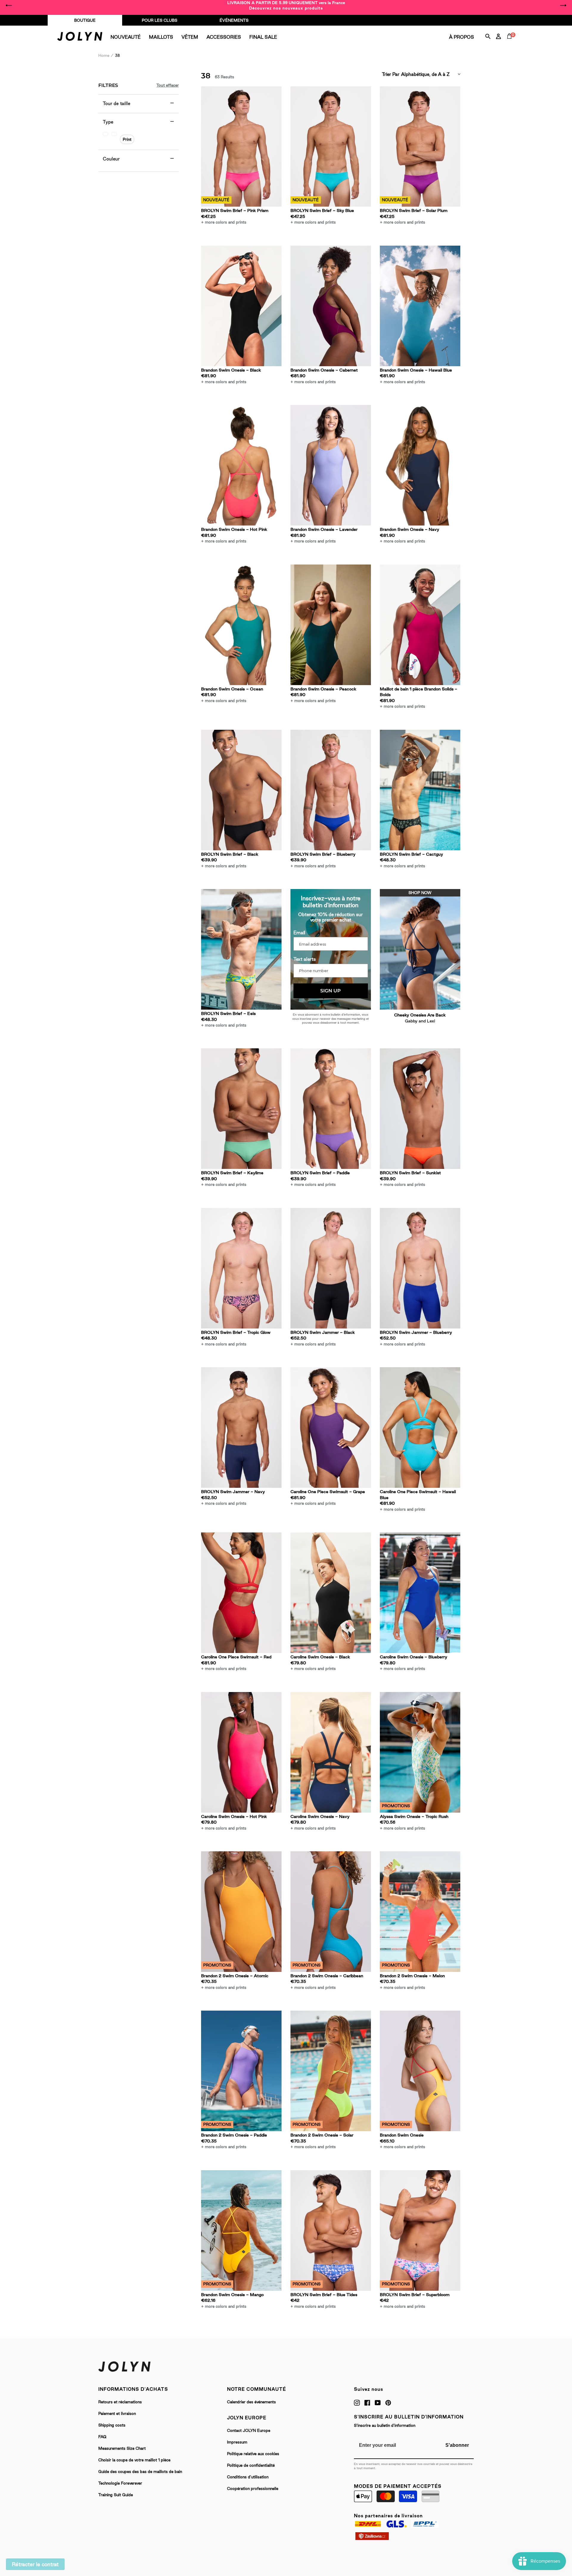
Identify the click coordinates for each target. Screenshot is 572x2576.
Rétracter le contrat (35, 2564)
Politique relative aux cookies (253, 2454)
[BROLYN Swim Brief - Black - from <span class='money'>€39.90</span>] (241, 790)
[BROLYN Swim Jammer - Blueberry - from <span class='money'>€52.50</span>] (420, 1268)
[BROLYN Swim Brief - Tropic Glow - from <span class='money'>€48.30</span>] (241, 1268)
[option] (286, 5)
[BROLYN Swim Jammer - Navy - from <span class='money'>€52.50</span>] (241, 1427)
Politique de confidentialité (251, 2465)
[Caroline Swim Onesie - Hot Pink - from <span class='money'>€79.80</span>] (241, 1752)
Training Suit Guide (116, 2495)
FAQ (102, 2437)
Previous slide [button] (9, 5)
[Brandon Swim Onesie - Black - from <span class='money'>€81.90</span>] (241, 306)
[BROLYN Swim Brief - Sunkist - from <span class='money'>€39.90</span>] (420, 1109)
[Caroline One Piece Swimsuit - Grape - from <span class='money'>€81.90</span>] (331, 1427)
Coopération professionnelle (253, 2488)
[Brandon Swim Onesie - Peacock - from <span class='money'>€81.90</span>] (331, 625)
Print (127, 139)
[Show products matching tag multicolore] (114, 134)
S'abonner (457, 2445)
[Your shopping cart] (511, 43)
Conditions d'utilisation (248, 2477)
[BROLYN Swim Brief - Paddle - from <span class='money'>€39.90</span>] (331, 1109)
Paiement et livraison (117, 2413)
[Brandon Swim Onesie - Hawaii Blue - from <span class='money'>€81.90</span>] (420, 306)
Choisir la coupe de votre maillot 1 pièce (134, 2460)
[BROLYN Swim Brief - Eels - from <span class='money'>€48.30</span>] (241, 949)
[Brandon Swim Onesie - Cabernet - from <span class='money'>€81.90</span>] (331, 306)
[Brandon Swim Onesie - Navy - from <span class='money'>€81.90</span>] (420, 465)
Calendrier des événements (251, 2402)
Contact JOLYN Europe (249, 2430)
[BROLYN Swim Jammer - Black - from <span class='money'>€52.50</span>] (331, 1268)
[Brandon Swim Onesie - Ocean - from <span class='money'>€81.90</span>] (241, 625)
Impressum (237, 2442)
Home (104, 55)
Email (299, 933)
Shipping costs (112, 2425)
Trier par (391, 74)
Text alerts (305, 959)
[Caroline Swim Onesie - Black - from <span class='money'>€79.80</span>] (331, 1593)
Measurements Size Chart (122, 2448)
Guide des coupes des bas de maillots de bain (140, 2471)
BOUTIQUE (85, 20)
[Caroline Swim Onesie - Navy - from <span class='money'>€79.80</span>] (331, 1752)
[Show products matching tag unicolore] (105, 134)
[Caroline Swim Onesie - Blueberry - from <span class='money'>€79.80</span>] (420, 1593)
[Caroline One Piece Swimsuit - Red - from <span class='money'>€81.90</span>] (241, 1593)
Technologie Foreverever (120, 2483)
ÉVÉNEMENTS (234, 20)
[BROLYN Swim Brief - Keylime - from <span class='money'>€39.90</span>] (241, 1109)
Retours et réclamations (120, 2402)
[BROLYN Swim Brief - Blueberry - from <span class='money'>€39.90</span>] (331, 790)
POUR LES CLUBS (160, 20)
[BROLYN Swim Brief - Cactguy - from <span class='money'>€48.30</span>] (420, 790)
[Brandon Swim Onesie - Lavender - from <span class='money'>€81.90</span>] (331, 465)
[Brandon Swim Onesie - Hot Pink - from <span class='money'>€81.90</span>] (241, 465)
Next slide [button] (563, 5)
